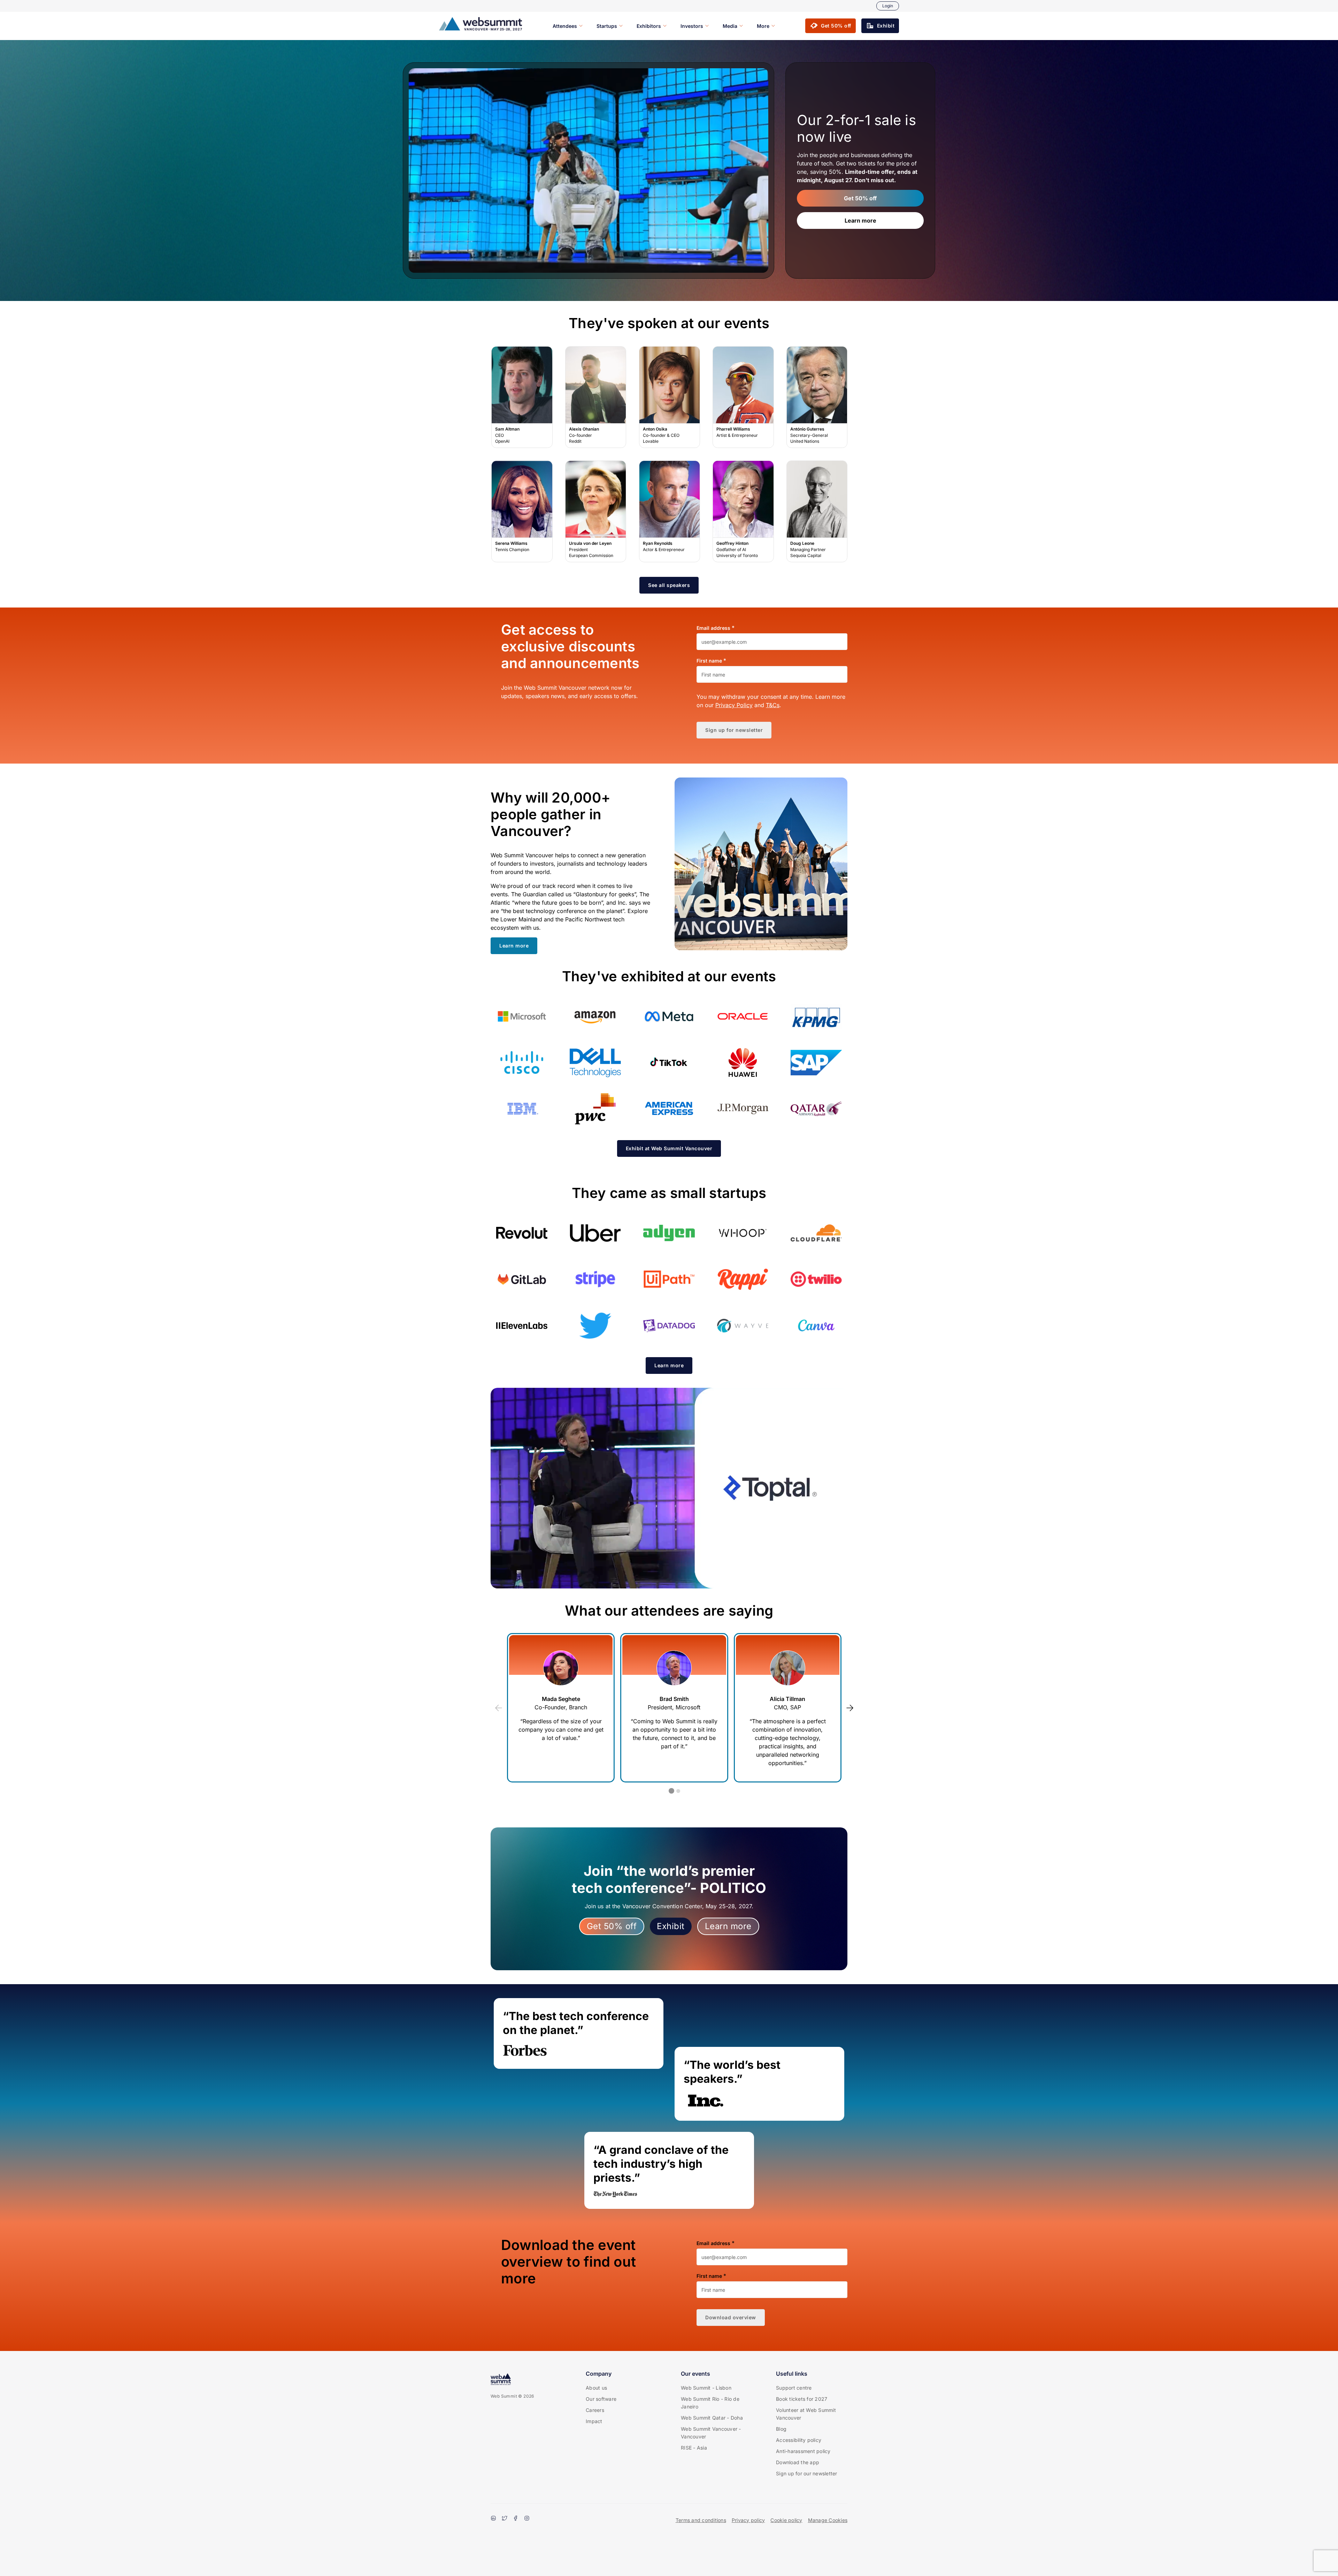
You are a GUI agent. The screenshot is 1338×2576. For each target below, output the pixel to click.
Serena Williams (522, 512)
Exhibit (671, 1926)
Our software (601, 2399)
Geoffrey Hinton (743, 512)
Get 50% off (860, 198)
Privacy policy (748, 2520)
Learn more (860, 221)
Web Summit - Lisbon (706, 2388)
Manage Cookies (828, 2520)
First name (709, 661)
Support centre (794, 2388)
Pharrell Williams (743, 397)
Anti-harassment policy (803, 2451)
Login (888, 6)
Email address (713, 628)
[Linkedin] (493, 2519)
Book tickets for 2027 (802, 2399)
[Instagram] (527, 2519)
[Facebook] (516, 2519)
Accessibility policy (799, 2440)
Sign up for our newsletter (807, 2473)
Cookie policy (786, 2520)
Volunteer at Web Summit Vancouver (806, 2414)
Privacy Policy (734, 705)
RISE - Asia (694, 2448)
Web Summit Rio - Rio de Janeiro (710, 2403)
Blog (781, 2429)
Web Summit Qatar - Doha (712, 2418)
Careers (595, 2410)
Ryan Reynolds (669, 512)
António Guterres (817, 397)
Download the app (798, 2462)
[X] (505, 2519)
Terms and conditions (701, 2520)
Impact (594, 2421)
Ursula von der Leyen (596, 512)
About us (596, 2388)
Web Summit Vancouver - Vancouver (711, 2433)
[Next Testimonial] (850, 1708)
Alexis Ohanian (596, 397)
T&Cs (773, 705)
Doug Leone (817, 512)
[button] (831, 26)
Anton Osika (669, 397)
